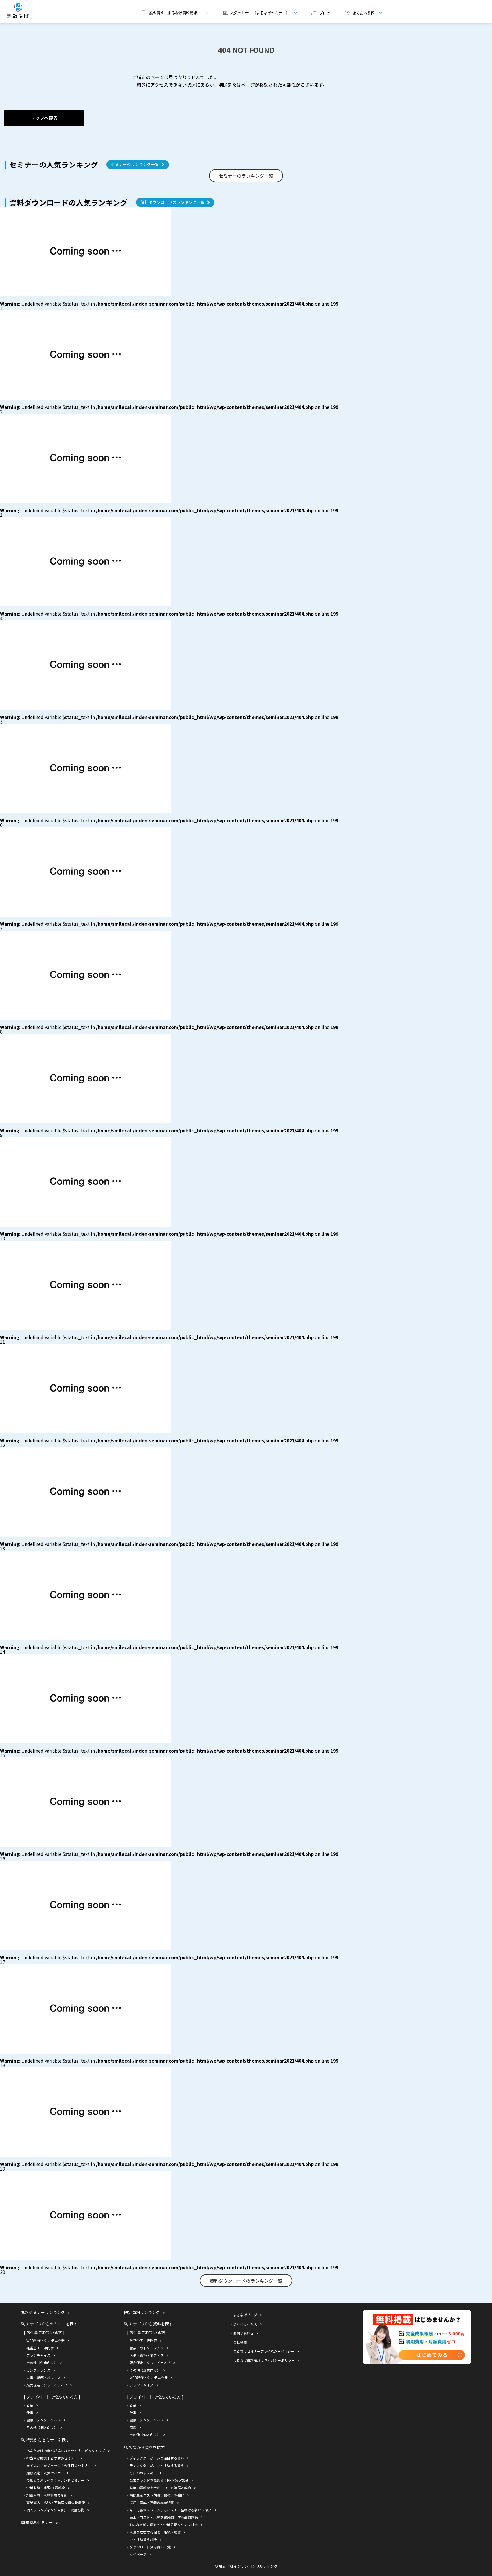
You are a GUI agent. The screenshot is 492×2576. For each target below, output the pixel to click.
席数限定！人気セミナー (45, 2473)
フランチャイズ (38, 2355)
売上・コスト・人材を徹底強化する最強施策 (164, 2517)
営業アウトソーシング (147, 2348)
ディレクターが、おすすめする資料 (157, 2465)
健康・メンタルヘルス (44, 2420)
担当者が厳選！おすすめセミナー (52, 2458)
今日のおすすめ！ (143, 2473)
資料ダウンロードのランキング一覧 (173, 202)
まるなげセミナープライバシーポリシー (264, 2351)
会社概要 (240, 2342)
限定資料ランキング (142, 2312)
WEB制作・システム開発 (46, 2340)
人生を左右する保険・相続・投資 (155, 2532)
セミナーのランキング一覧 (135, 164)
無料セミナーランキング (43, 2312)
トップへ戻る (44, 118)
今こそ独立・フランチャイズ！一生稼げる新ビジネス (171, 2510)
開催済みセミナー (37, 2522)
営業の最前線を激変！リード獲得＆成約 (160, 2488)
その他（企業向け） (42, 2363)
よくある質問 (357, 13)
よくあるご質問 (245, 2324)
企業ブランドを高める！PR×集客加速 (159, 2480)
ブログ (325, 13)
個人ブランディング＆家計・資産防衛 (55, 2510)
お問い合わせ (243, 2333)
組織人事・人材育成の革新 (47, 2495)
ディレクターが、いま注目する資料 (157, 2458)
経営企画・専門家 (40, 2348)
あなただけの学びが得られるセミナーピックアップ (66, 2451)
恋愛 (133, 2427)
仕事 (30, 2412)
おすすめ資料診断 (143, 2539)
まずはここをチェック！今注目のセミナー (59, 2465)
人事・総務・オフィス (44, 2377)
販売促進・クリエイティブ (47, 2385)
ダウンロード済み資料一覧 (150, 2547)
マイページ (138, 2554)
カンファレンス (38, 2370)
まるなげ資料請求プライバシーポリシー (264, 2360)
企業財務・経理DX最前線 (46, 2488)
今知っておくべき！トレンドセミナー (55, 2480)
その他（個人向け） (42, 2427)
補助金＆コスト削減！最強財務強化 (157, 2495)
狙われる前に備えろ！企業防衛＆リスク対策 (164, 2525)
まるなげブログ (245, 2315)
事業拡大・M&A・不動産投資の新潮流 (56, 2502)
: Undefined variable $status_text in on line (169, 304)
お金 (30, 2405)
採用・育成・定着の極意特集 (152, 2502)
